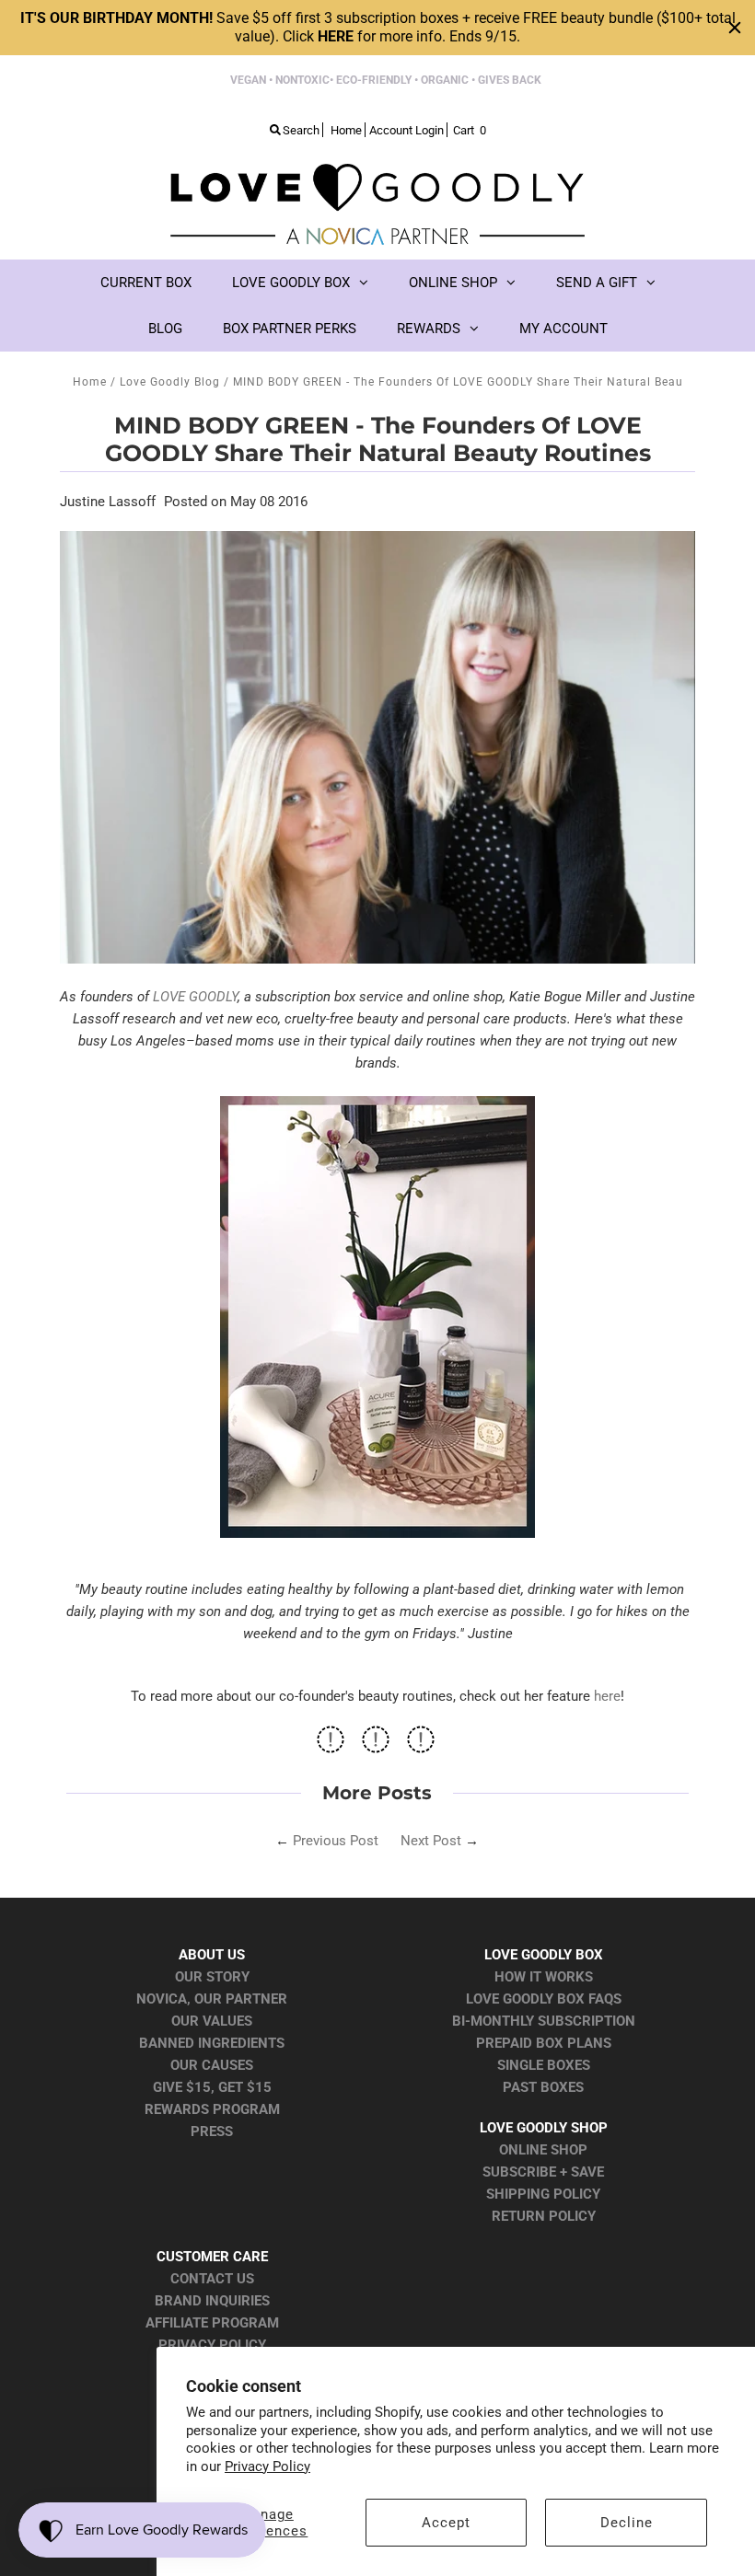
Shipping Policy (543, 2194)
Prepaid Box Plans (544, 2043)
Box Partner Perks (290, 329)
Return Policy (544, 2216)
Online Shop (453, 283)
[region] (377, 28)
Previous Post (336, 1841)
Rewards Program (212, 2109)
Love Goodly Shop (544, 2128)
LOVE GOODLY (195, 997)
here (607, 1696)
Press (212, 2131)
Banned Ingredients (212, 2043)
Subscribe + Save (543, 2172)
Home (90, 382)
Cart (470, 130)
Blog (165, 329)
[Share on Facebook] (331, 1745)
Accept (446, 2523)
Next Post (431, 1841)
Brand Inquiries (212, 2301)
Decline (627, 2523)
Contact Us (212, 2279)
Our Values (212, 2021)
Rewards (429, 329)
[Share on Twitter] (376, 1745)
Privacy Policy (267, 2466)
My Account (563, 329)
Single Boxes (544, 2065)
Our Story (212, 1977)
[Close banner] (735, 28)
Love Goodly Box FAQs (544, 1999)
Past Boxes (543, 2087)
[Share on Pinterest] (421, 1745)
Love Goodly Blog (170, 382)
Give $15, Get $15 (212, 2087)
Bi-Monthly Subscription (544, 2021)
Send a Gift (597, 283)
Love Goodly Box (291, 283)
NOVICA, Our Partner (212, 1999)
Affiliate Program (212, 2323)
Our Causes (212, 2065)
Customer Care (212, 2257)
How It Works (544, 1977)
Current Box (146, 283)
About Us (212, 1955)
